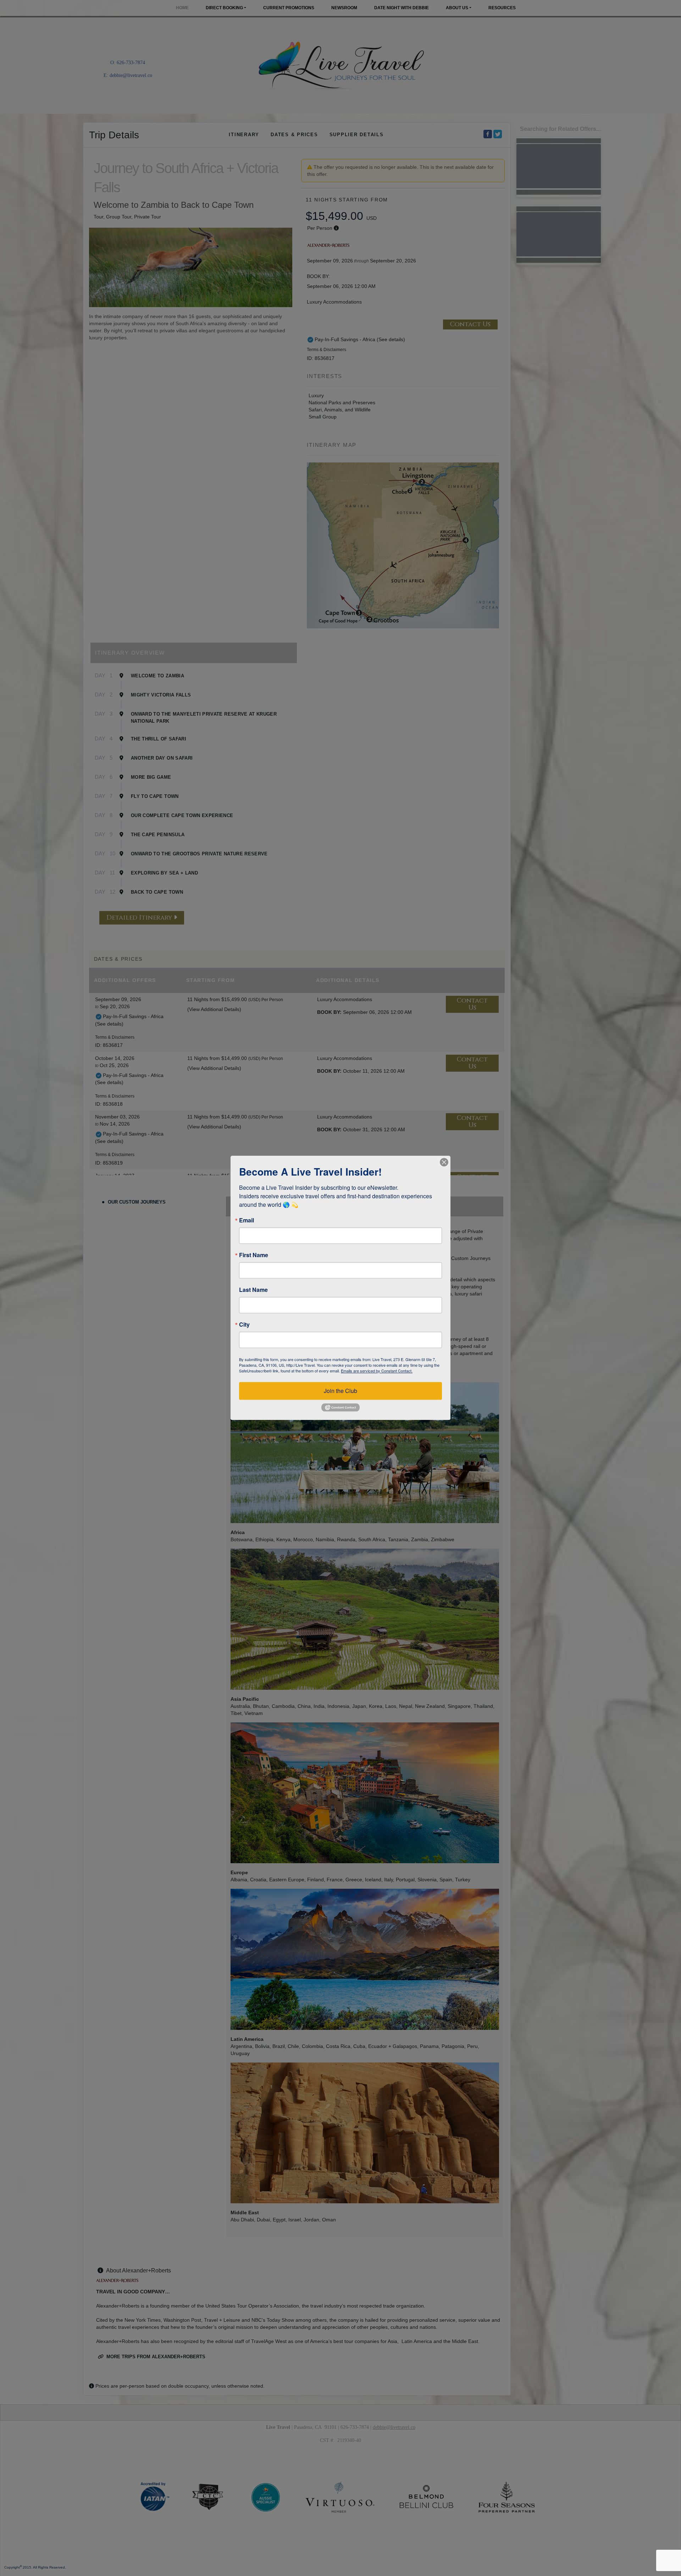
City (244, 1325)
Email (247, 1220)
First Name (254, 1255)
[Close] (444, 1162)
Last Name (253, 1290)
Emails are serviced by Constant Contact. (377, 1371)
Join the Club (340, 1391)
